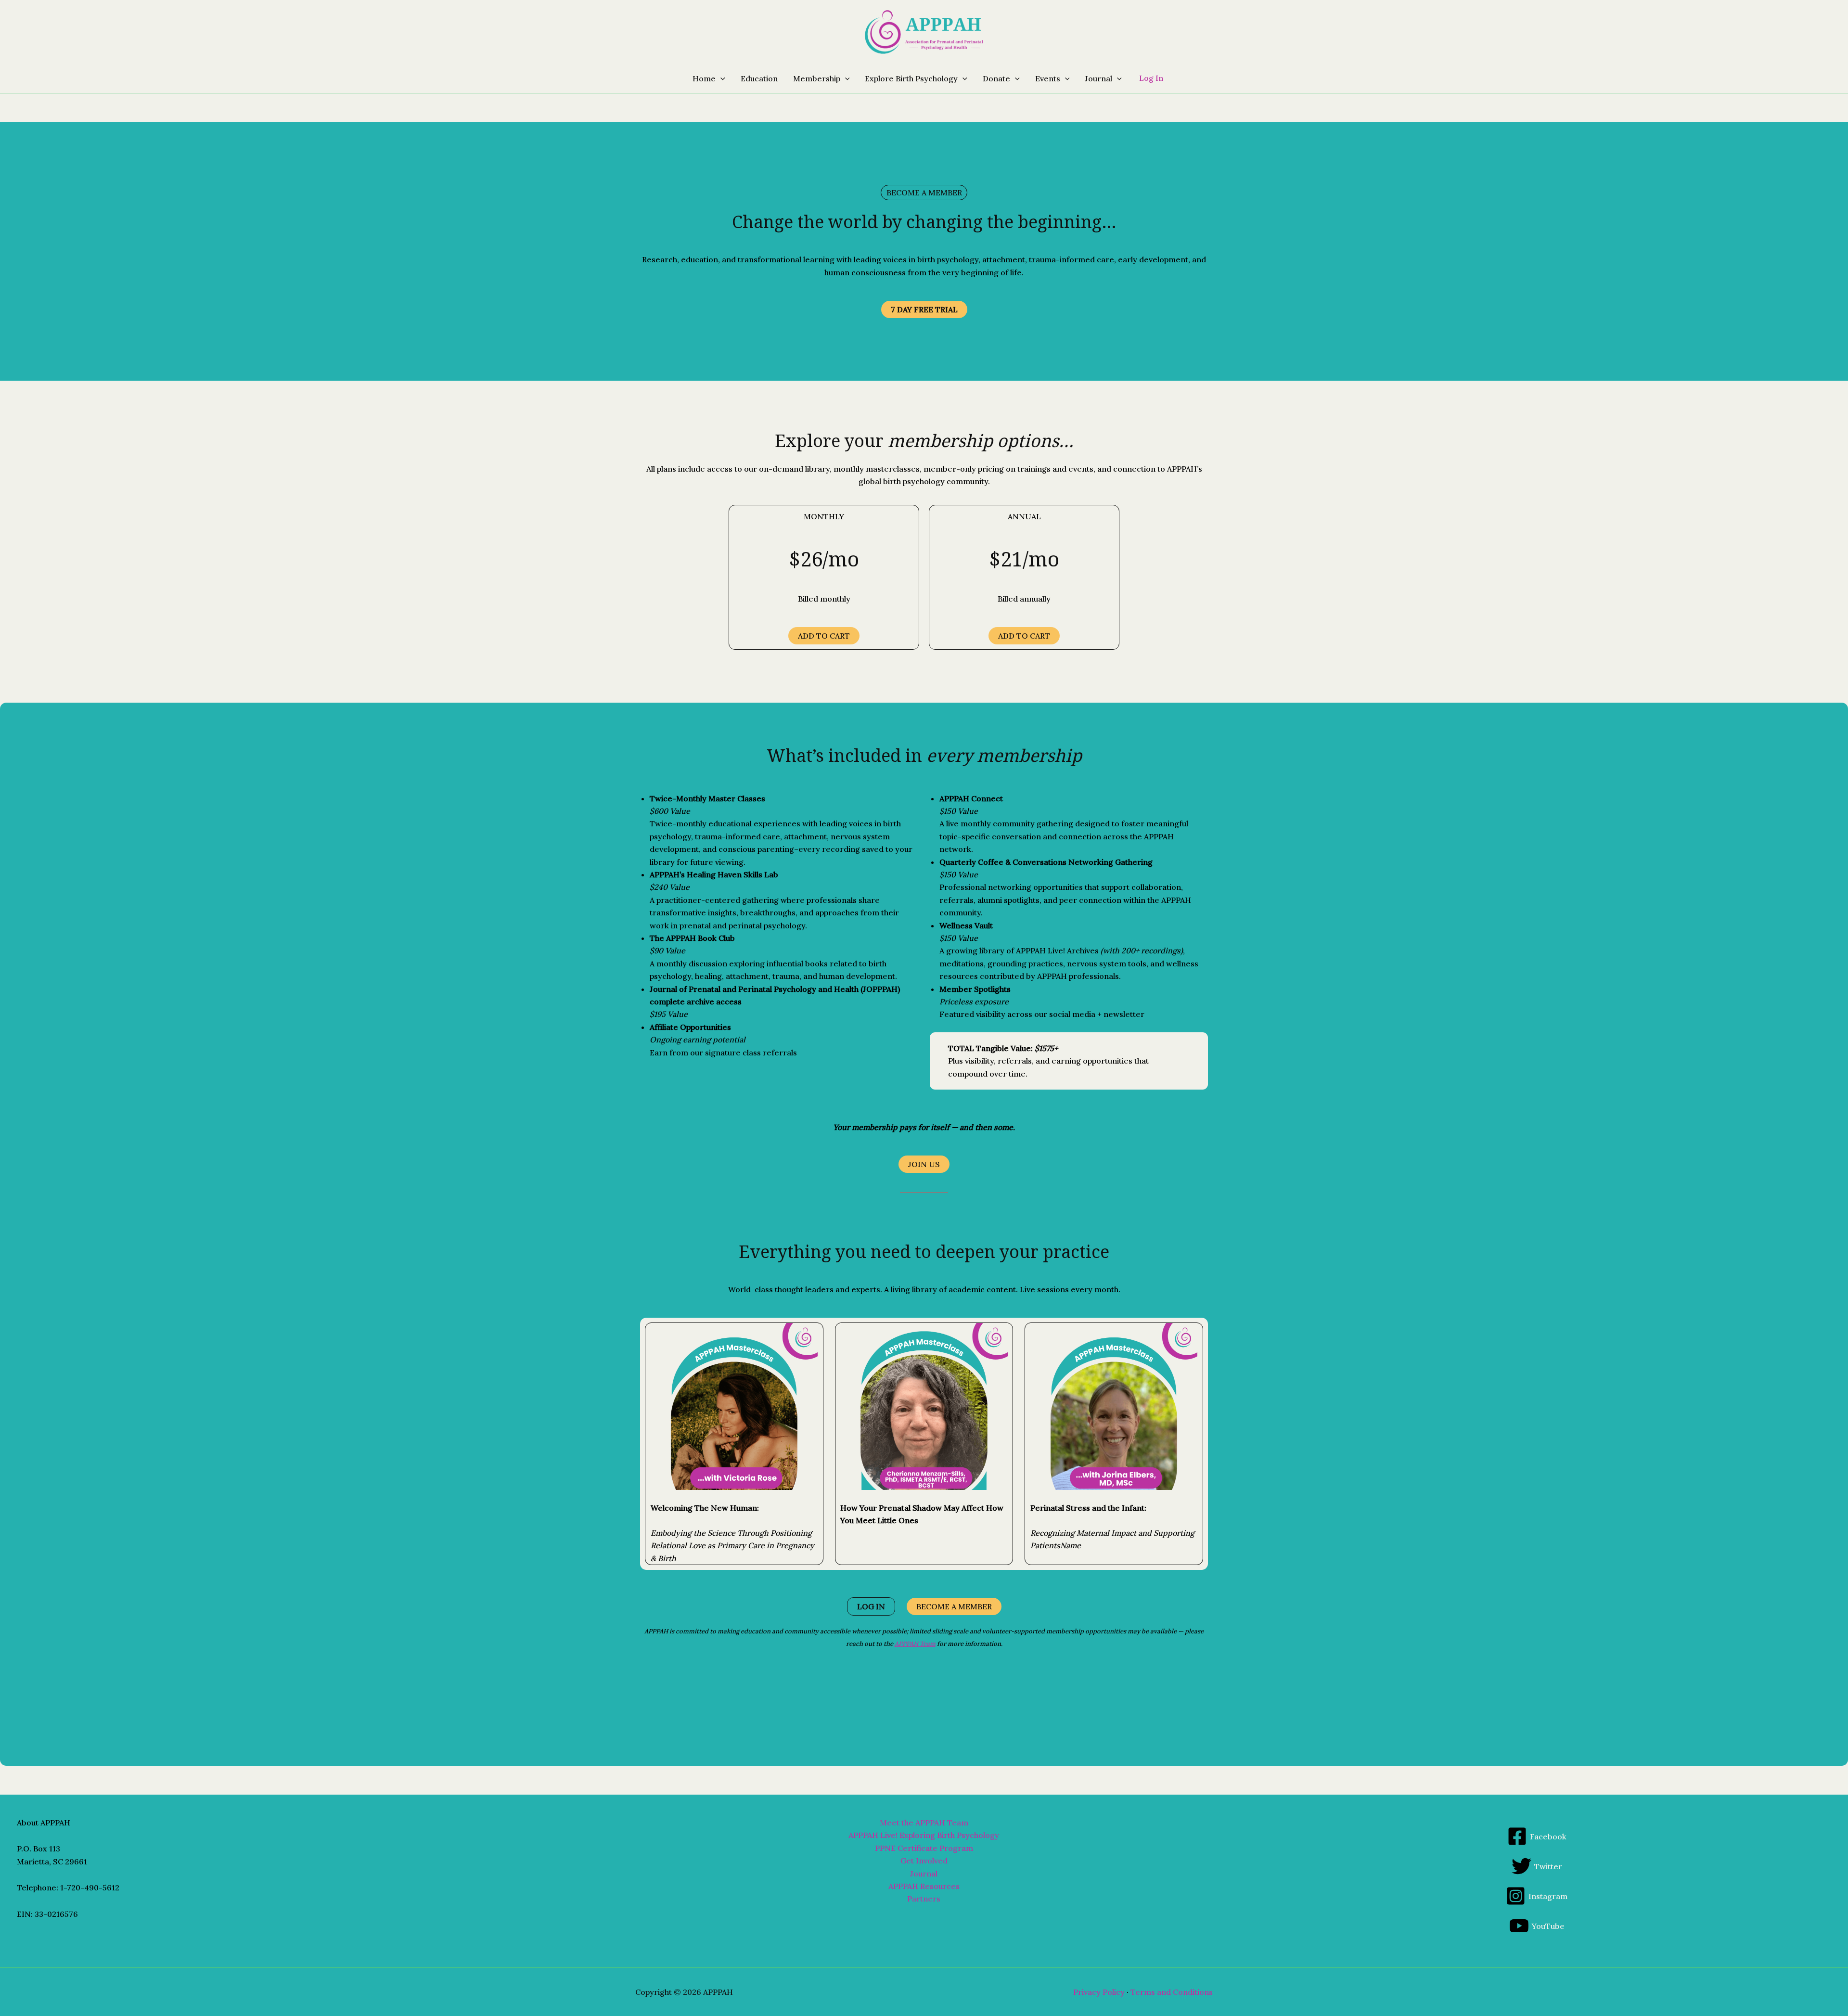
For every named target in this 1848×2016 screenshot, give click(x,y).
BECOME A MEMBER (954, 1606)
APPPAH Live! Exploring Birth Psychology (924, 1835)
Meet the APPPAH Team (924, 1823)
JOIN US (924, 1164)
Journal (924, 1874)
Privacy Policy (1099, 1992)
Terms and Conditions (1172, 1992)
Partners (924, 1899)
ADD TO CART (824, 636)
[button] (720, 78)
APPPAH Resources (924, 1886)
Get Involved (924, 1861)
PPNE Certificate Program (924, 1848)
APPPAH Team (915, 1644)
